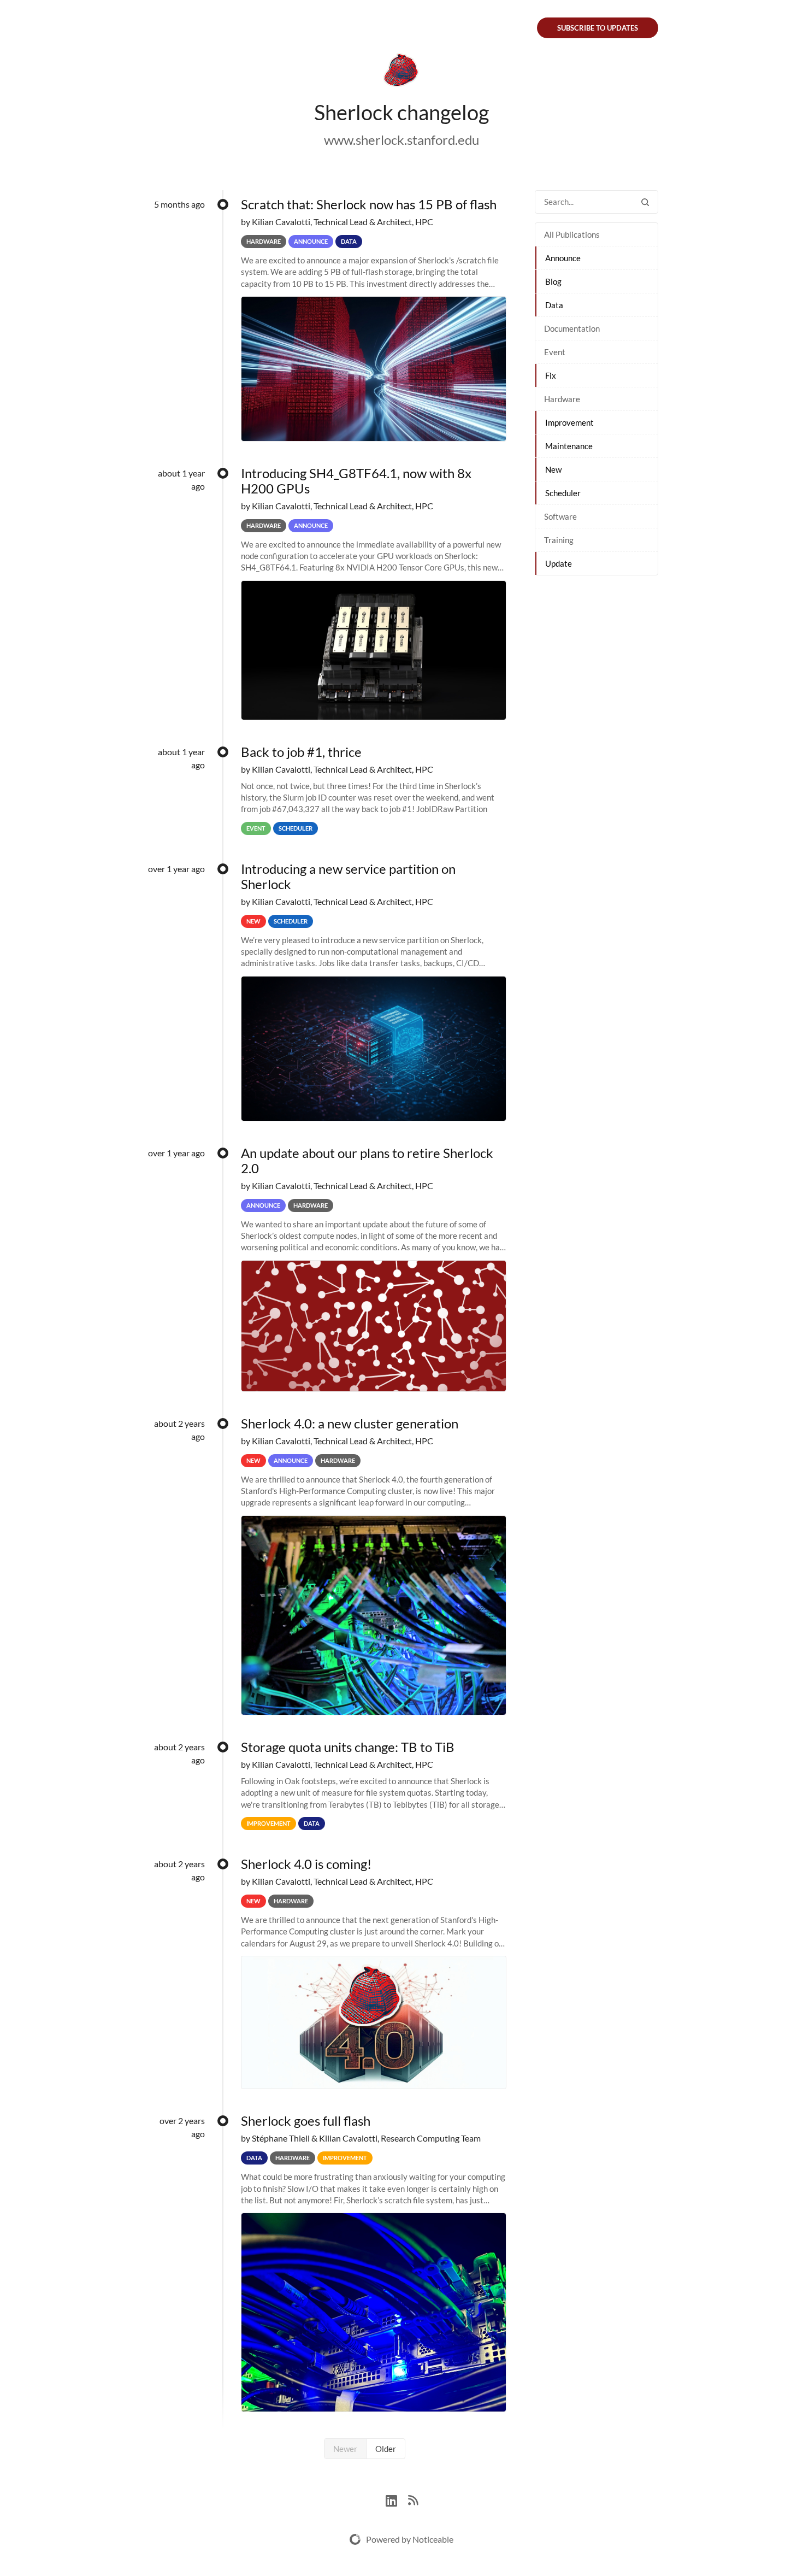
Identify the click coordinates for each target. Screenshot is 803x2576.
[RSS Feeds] (413, 2499)
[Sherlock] (401, 72)
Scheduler (563, 493)
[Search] (645, 202)
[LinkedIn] (397, 2499)
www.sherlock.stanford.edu (401, 140)
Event (555, 352)
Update (559, 563)
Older (386, 2449)
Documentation (572, 328)
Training (559, 540)
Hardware (562, 399)
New (553, 469)
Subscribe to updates (598, 28)
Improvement (569, 422)
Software (560, 516)
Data (554, 305)
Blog (553, 281)
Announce (563, 258)
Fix (551, 375)
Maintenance (569, 446)
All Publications (572, 234)
